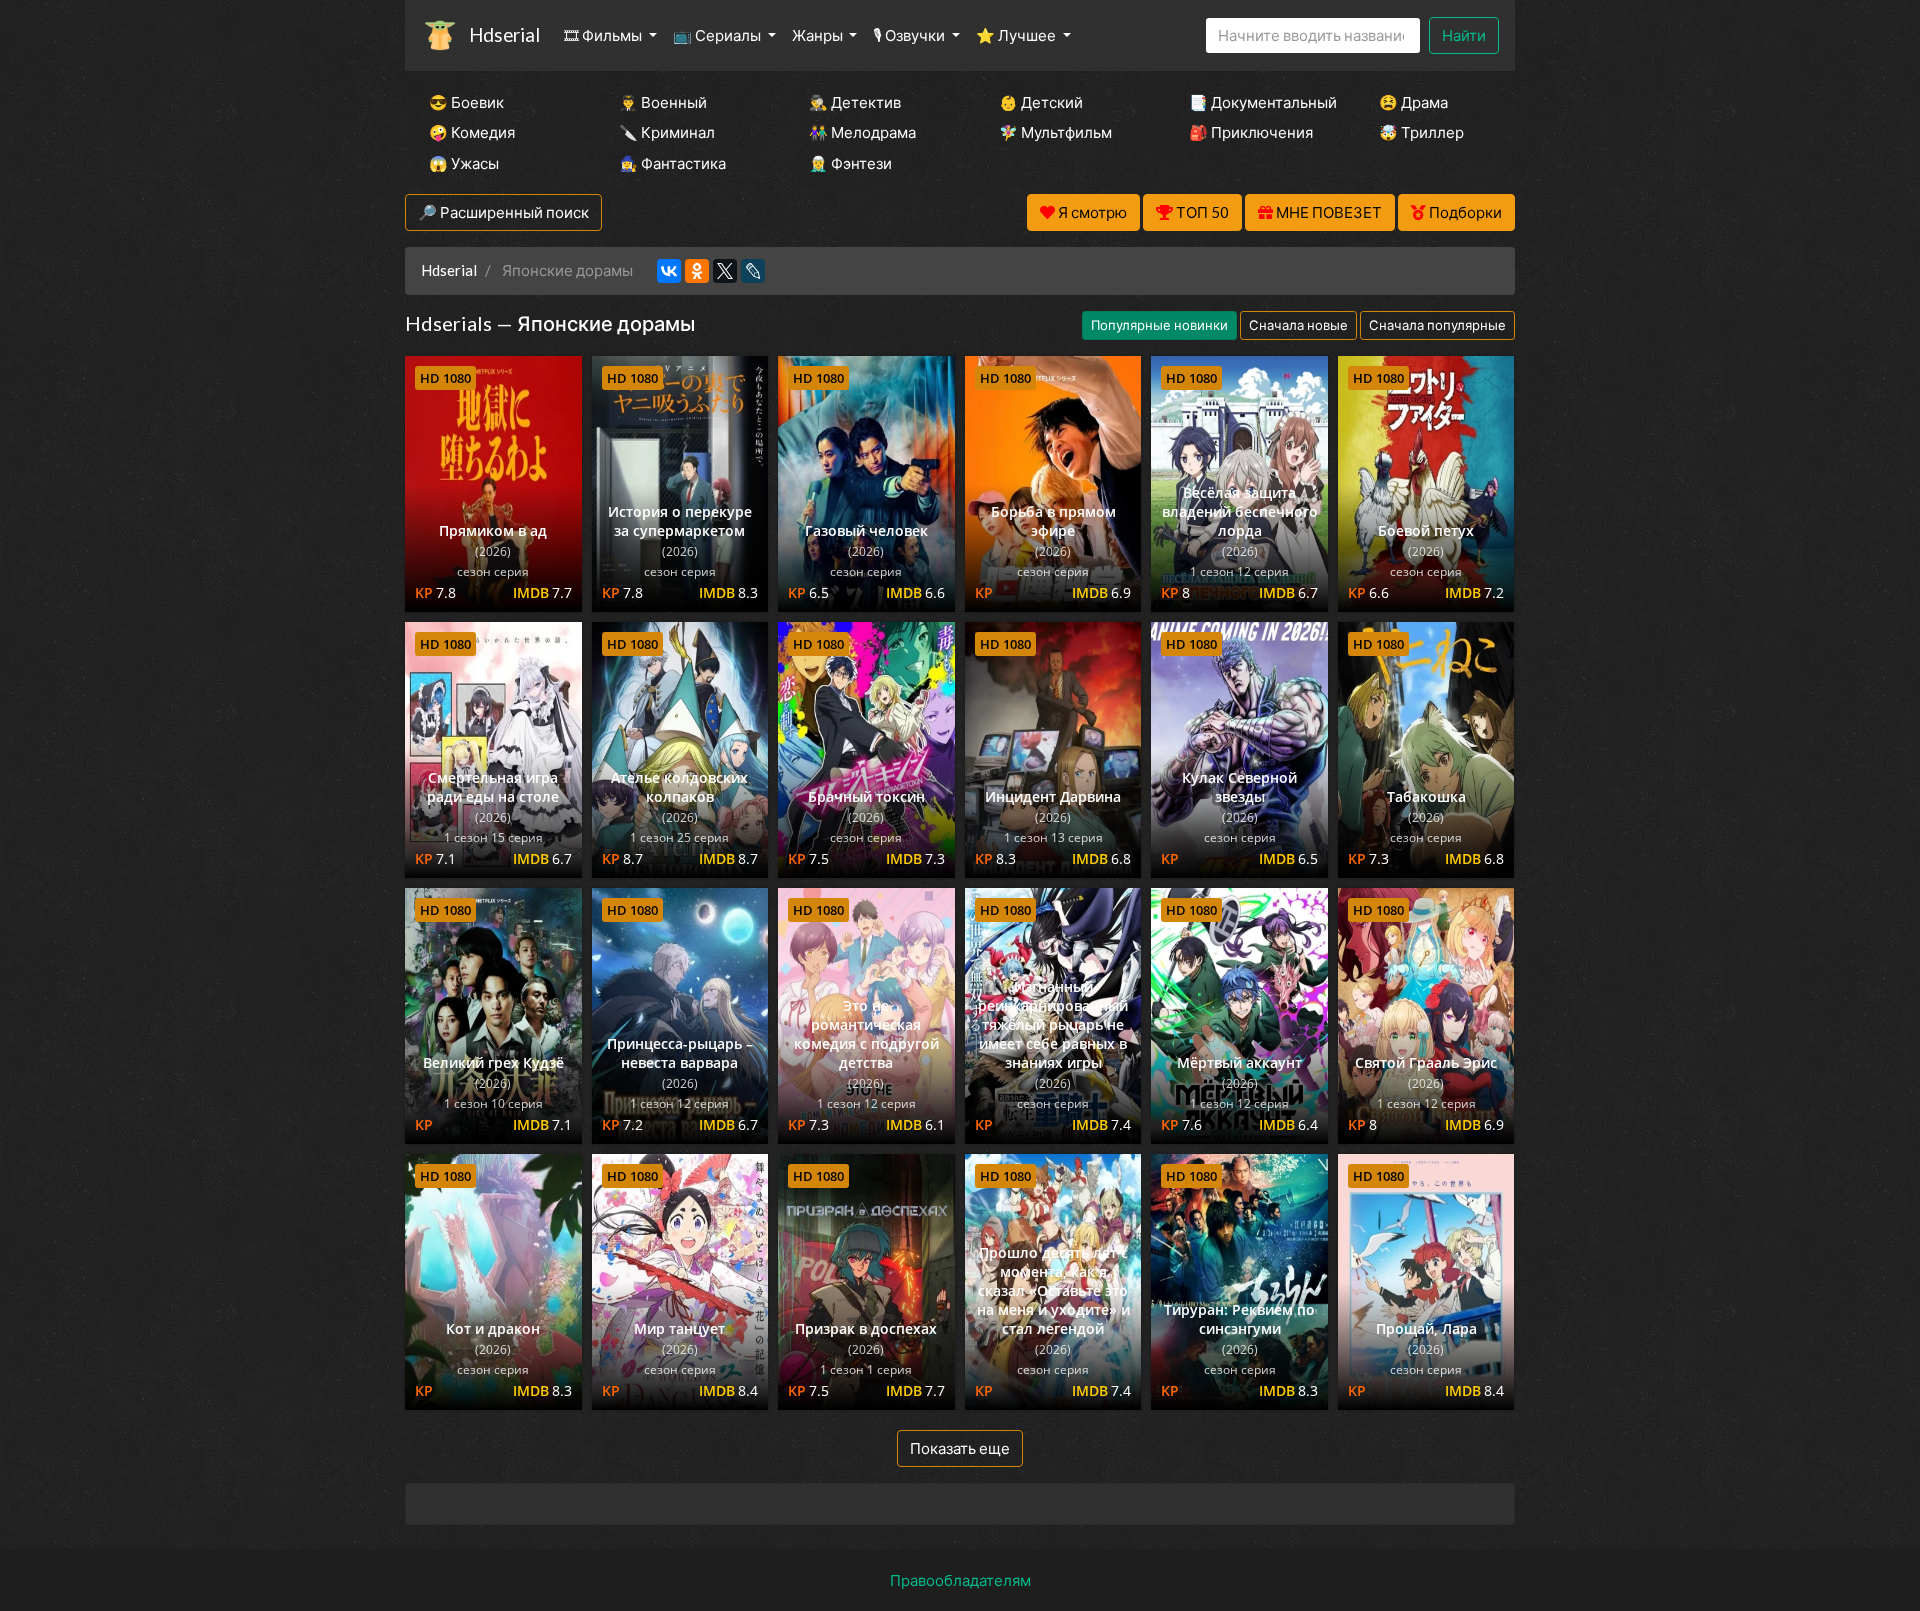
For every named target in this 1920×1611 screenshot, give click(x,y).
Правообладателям (960, 1580)
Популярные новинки (1159, 325)
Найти (1464, 35)
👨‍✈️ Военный (663, 102)
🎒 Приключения (1251, 132)
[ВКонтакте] (669, 271)
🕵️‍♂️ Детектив (855, 102)
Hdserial (504, 34)
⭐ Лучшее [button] (1017, 35)
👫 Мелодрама (862, 132)
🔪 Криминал (667, 132)
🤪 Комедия (472, 132)
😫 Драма (1413, 102)
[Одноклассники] (697, 271)
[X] (725, 271)
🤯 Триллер (1421, 132)
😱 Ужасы (464, 163)
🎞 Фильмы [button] (604, 35)
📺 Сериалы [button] (718, 35)
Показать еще (960, 1448)
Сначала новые (1298, 325)
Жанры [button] (819, 35)
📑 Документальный (1257, 102)
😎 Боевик (466, 102)
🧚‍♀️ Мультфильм (1055, 132)
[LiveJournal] (753, 271)
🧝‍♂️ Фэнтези (850, 163)
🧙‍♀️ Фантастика (672, 163)
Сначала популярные (1437, 325)
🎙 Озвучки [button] (910, 35)
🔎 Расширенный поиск (503, 212)
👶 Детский (1041, 102)
